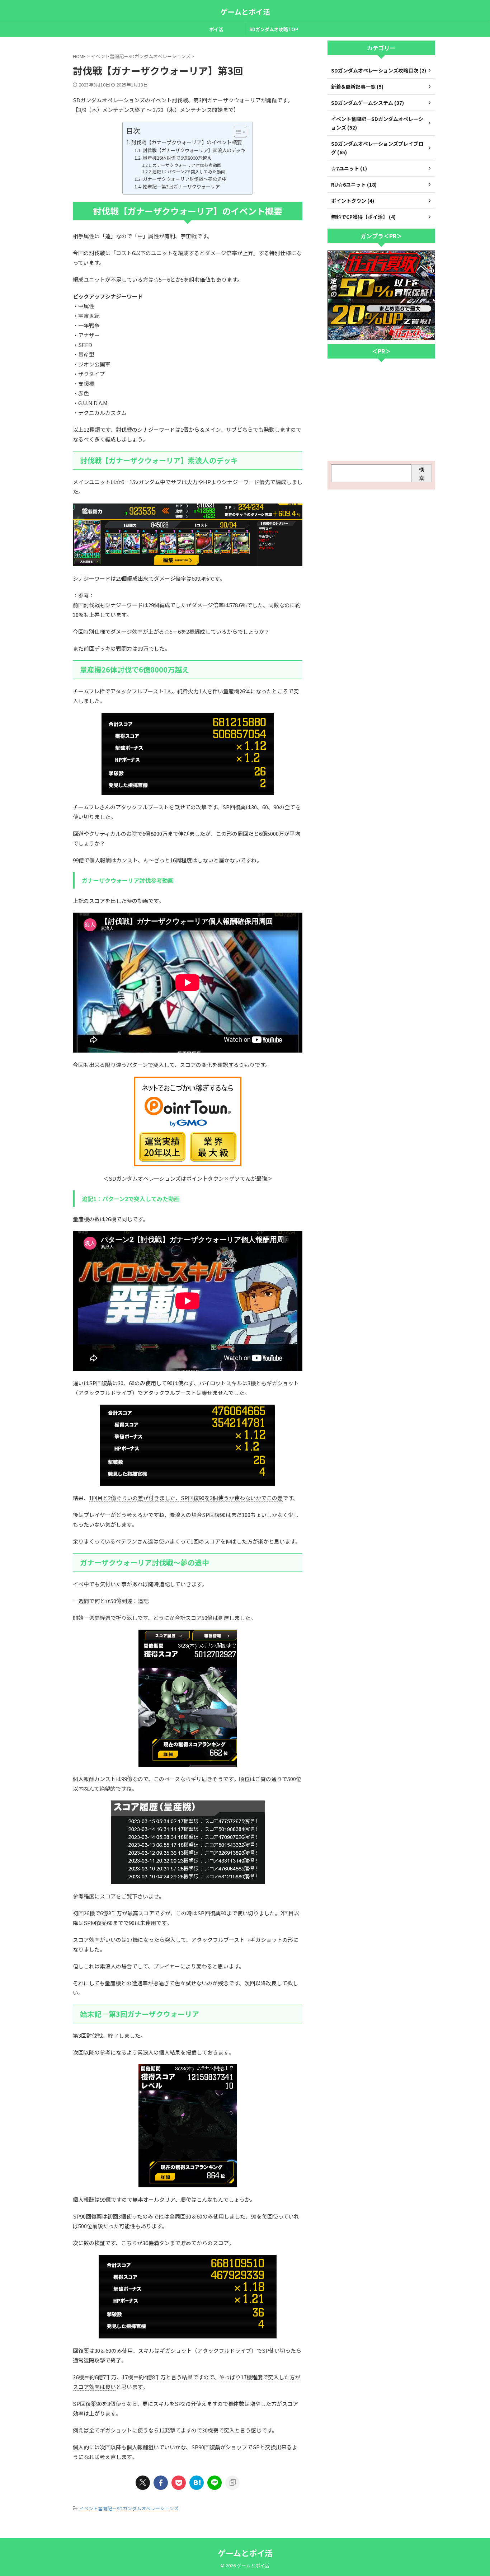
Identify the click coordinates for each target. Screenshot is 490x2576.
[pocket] (179, 2483)
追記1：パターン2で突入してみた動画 (189, 171)
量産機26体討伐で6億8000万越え (177, 158)
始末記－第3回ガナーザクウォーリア (181, 186)
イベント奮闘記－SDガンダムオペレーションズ (129, 2508)
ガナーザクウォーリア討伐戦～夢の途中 (185, 179)
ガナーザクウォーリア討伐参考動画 (187, 165)
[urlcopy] (232, 2483)
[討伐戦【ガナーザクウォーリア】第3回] (197, 2483)
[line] (215, 2483)
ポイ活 (216, 29)
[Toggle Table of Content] (237, 132)
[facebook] (161, 2483)
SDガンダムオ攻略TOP (274, 29)
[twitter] (143, 2483)
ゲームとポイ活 (245, 12)
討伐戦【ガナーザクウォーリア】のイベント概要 (187, 142)
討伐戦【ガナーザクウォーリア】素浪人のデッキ (194, 150)
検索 (421, 473)
